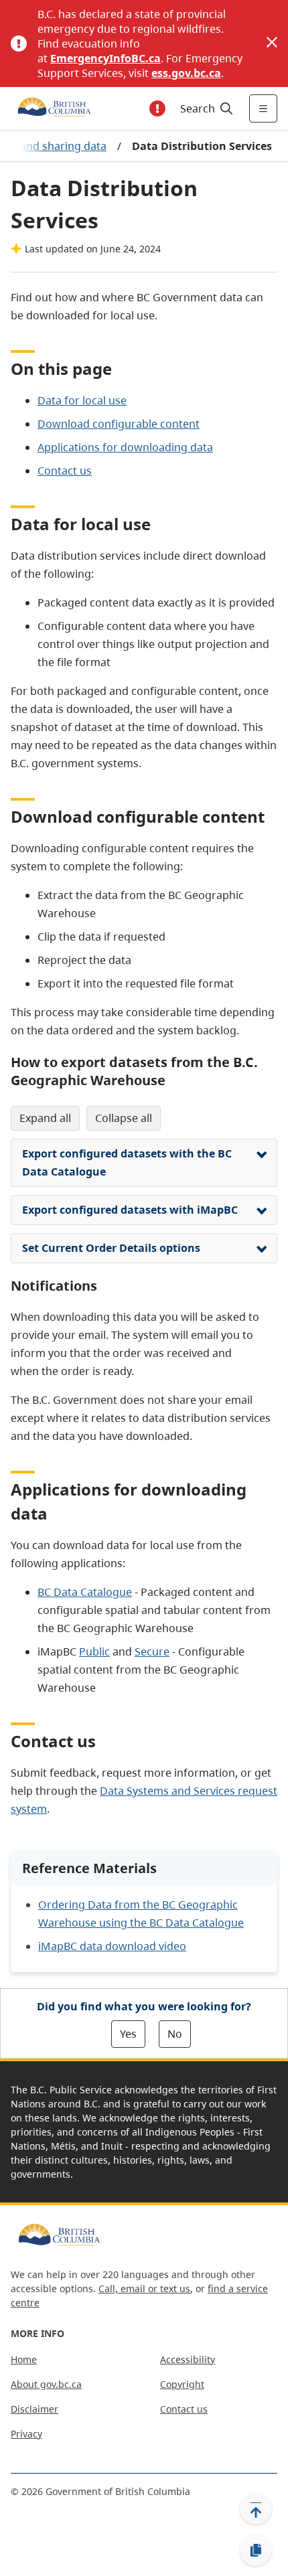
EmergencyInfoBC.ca (105, 58)
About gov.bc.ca (46, 2384)
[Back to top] (256, 2508)
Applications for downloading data (125, 447)
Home (24, 2359)
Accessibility (188, 2359)
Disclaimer (34, 2409)
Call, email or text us (144, 2288)
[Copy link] (256, 2551)
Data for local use (82, 400)
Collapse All (124, 1118)
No (175, 2034)
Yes (128, 2034)
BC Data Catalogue (85, 1592)
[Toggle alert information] (157, 108)
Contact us (65, 471)
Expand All (45, 1118)
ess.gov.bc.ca (186, 73)
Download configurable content (119, 424)
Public (94, 1652)
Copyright (182, 2384)
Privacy (26, 2434)
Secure (152, 1652)
